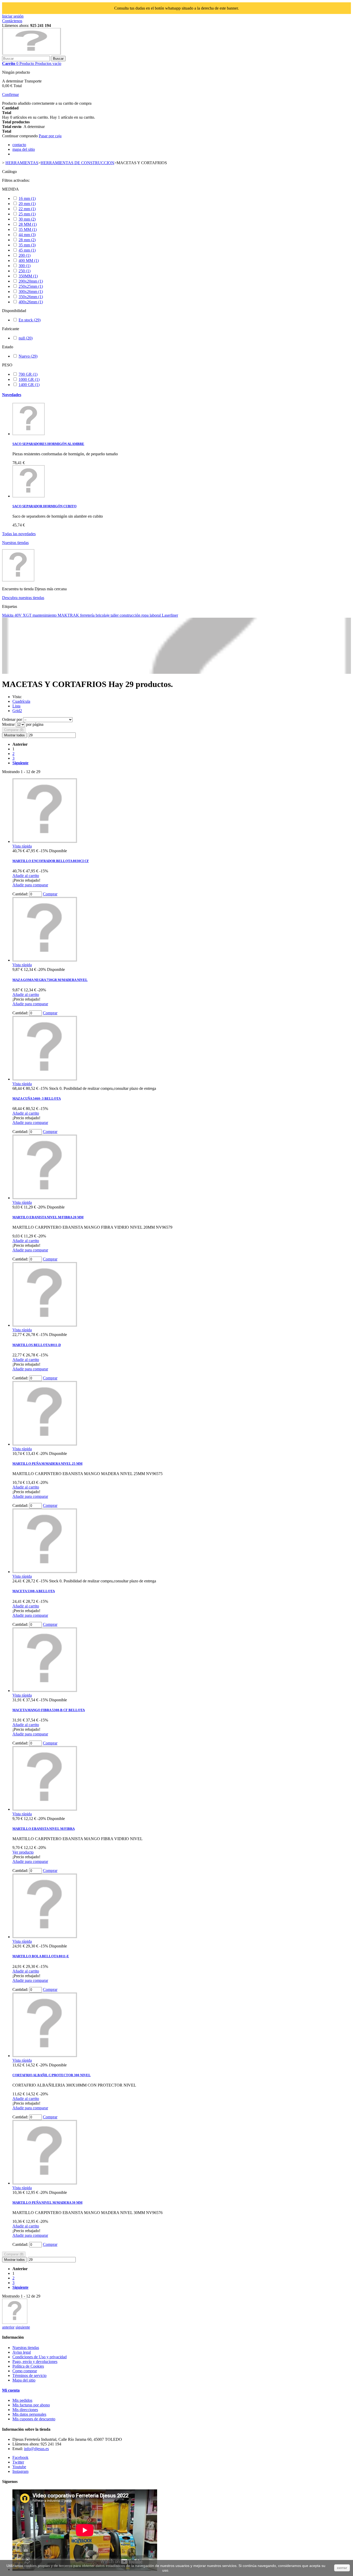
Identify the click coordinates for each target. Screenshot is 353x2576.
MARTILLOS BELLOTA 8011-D (37, 1345)
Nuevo (28, 356)
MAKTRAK (69, 615)
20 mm (27, 204)
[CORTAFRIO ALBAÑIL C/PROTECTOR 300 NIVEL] (45, 2056)
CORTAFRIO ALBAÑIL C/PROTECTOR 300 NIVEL (52, 2075)
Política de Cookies (28, 2366)
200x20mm (31, 281)
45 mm (27, 250)
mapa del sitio (24, 149)
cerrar (342, 2568)
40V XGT (24, 615)
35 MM (28, 229)
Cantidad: (20, 894)
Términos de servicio (29, 2375)
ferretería (88, 615)
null (26, 338)
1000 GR (29, 379)
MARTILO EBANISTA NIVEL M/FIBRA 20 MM (48, 1217)
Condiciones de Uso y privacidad (40, 2357)
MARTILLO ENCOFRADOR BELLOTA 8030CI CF (51, 861)
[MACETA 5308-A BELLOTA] (45, 1572)
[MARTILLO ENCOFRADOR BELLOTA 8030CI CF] (45, 841)
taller (115, 615)
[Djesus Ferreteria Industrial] (32, 53)
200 (25, 255)
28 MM (28, 224)
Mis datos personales (29, 2414)
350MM (28, 276)
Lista (16, 706)
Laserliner (170, 615)
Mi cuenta (11, 2390)
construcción (131, 615)
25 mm (27, 214)
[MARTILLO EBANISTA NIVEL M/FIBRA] (45, 1809)
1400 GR (29, 385)
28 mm (27, 240)
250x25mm (31, 286)
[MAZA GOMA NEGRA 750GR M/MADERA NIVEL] (45, 960)
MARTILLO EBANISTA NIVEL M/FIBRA (44, 1829)
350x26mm (31, 297)
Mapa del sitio (24, 2380)
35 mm (27, 245)
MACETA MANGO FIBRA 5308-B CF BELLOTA (49, 1710)
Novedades (12, 395)
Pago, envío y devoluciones (35, 2362)
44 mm (27, 235)
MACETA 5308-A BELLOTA (34, 1591)
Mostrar (9, 724)
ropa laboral (152, 615)
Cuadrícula (21, 701)
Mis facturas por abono (31, 2405)
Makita (8, 615)
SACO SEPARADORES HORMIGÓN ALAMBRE (48, 444)
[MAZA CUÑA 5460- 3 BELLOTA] (45, 1079)
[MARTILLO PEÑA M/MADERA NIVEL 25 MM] (45, 1444)
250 (25, 271)
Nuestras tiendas (15, 543)
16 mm (27, 198)
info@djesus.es (36, 2449)
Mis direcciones (25, 2410)
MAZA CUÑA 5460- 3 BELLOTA (37, 1098)
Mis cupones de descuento (34, 2419)
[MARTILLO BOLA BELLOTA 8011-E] (45, 1937)
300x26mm (31, 292)
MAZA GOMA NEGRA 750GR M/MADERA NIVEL (50, 980)
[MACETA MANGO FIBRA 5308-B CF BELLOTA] (45, 1691)
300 (25, 266)
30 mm (27, 219)
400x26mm (31, 302)
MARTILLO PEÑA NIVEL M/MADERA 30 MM (47, 2203)
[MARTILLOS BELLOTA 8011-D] (45, 1325)
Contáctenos (12, 21)
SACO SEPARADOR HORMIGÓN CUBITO (44, 506)
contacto (19, 145)
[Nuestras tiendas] (18, 580)
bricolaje (103, 615)
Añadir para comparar (30, 885)
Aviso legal (22, 2352)
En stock (30, 320)
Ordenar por (12, 719)
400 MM (29, 260)
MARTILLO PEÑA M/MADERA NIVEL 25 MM (47, 1464)
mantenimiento (45, 615)
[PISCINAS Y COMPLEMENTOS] (15, 2322)
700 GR (28, 374)
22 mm (27, 209)
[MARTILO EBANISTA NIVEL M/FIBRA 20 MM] (45, 1198)
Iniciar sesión (13, 16)
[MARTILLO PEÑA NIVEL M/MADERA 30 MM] (45, 2183)
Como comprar (25, 2371)
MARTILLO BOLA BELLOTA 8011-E (41, 1956)
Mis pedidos (22, 2400)
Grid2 (17, 711)
